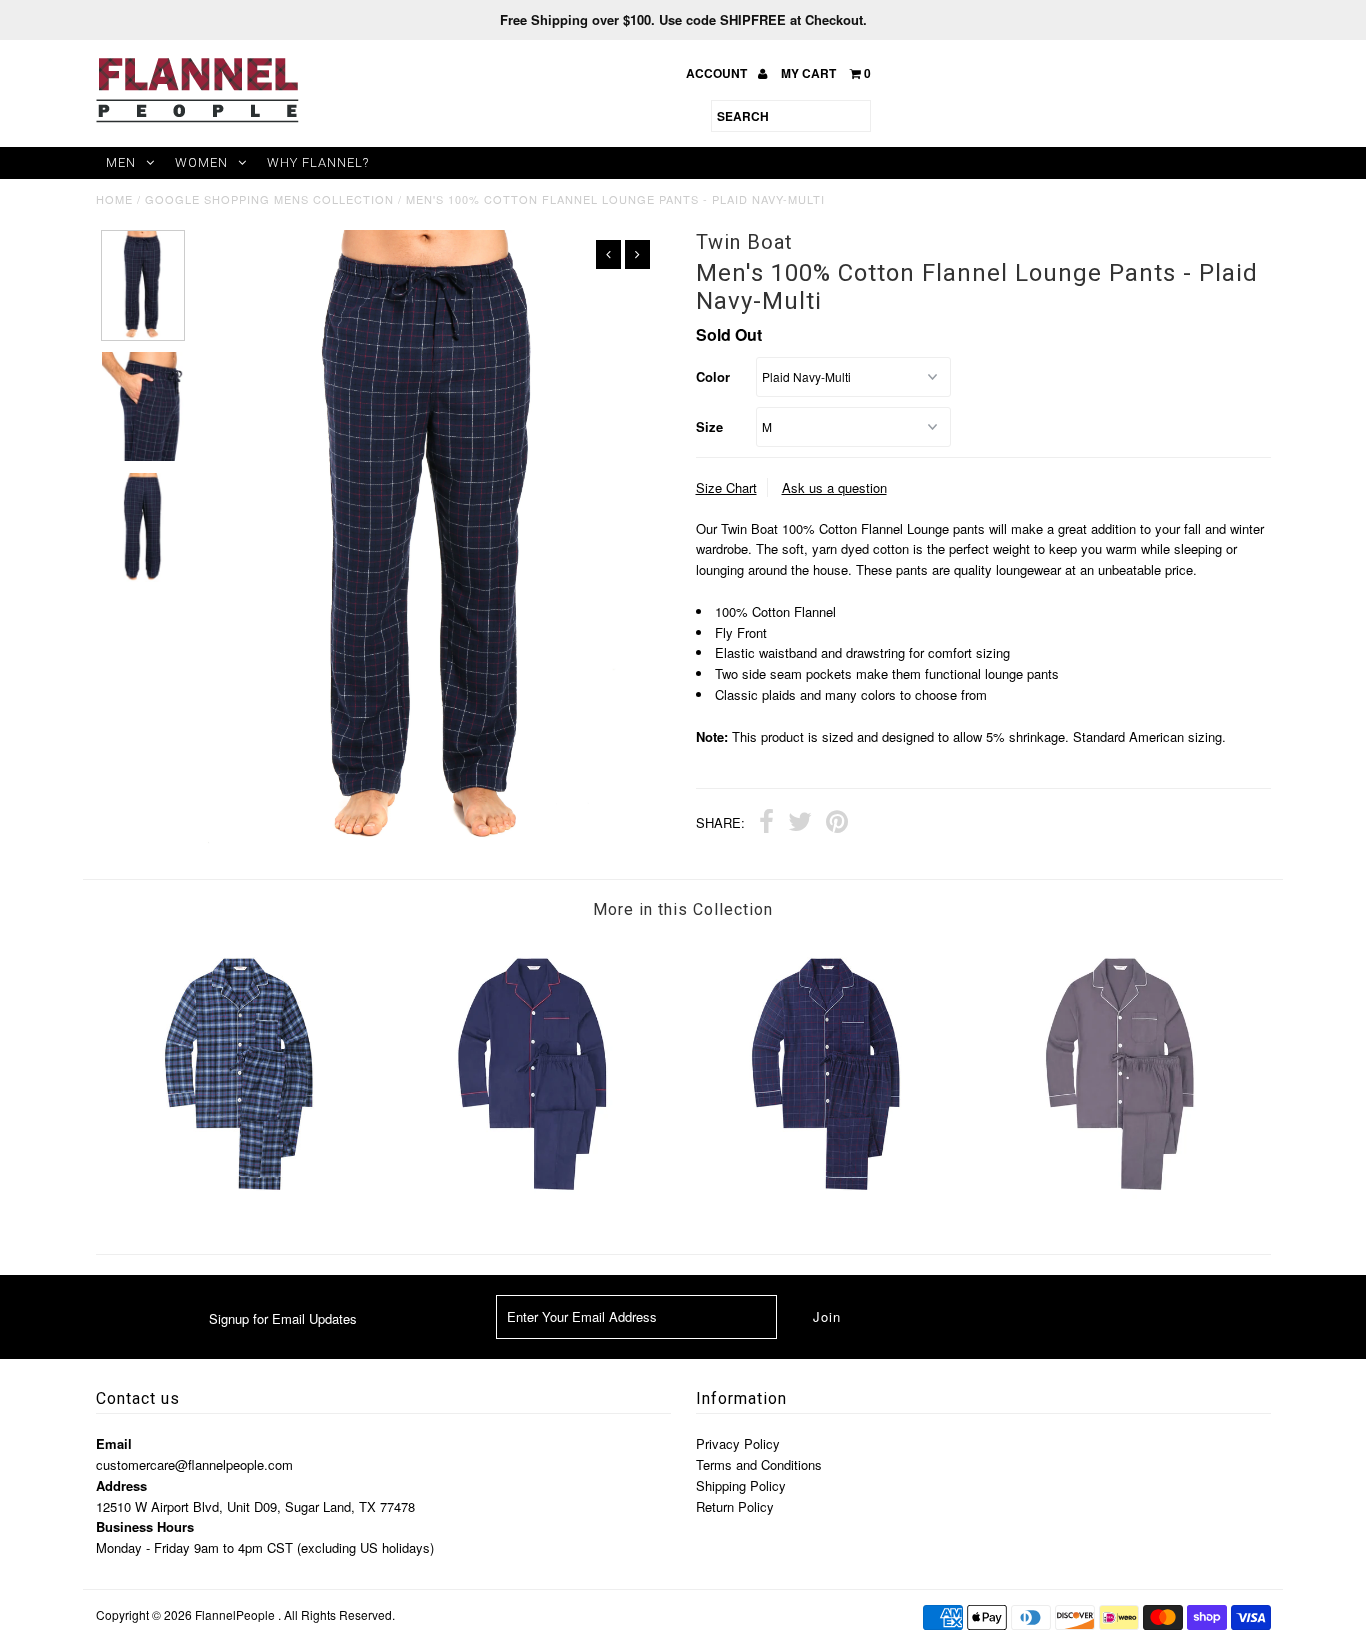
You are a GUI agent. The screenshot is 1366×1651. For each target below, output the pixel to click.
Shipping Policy (741, 1485)
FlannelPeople (235, 1614)
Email (114, 1443)
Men (121, 162)
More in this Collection (683, 909)
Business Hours (145, 1526)
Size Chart (726, 487)
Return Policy (735, 1506)
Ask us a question (834, 487)
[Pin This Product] (837, 824)
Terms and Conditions (759, 1464)
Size (709, 426)
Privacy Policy (738, 1443)
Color (713, 376)
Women (201, 162)
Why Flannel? (318, 162)
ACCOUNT (718, 73)
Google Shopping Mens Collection (269, 199)
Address (121, 1485)
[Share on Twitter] (800, 824)
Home (114, 199)
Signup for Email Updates (283, 1318)
